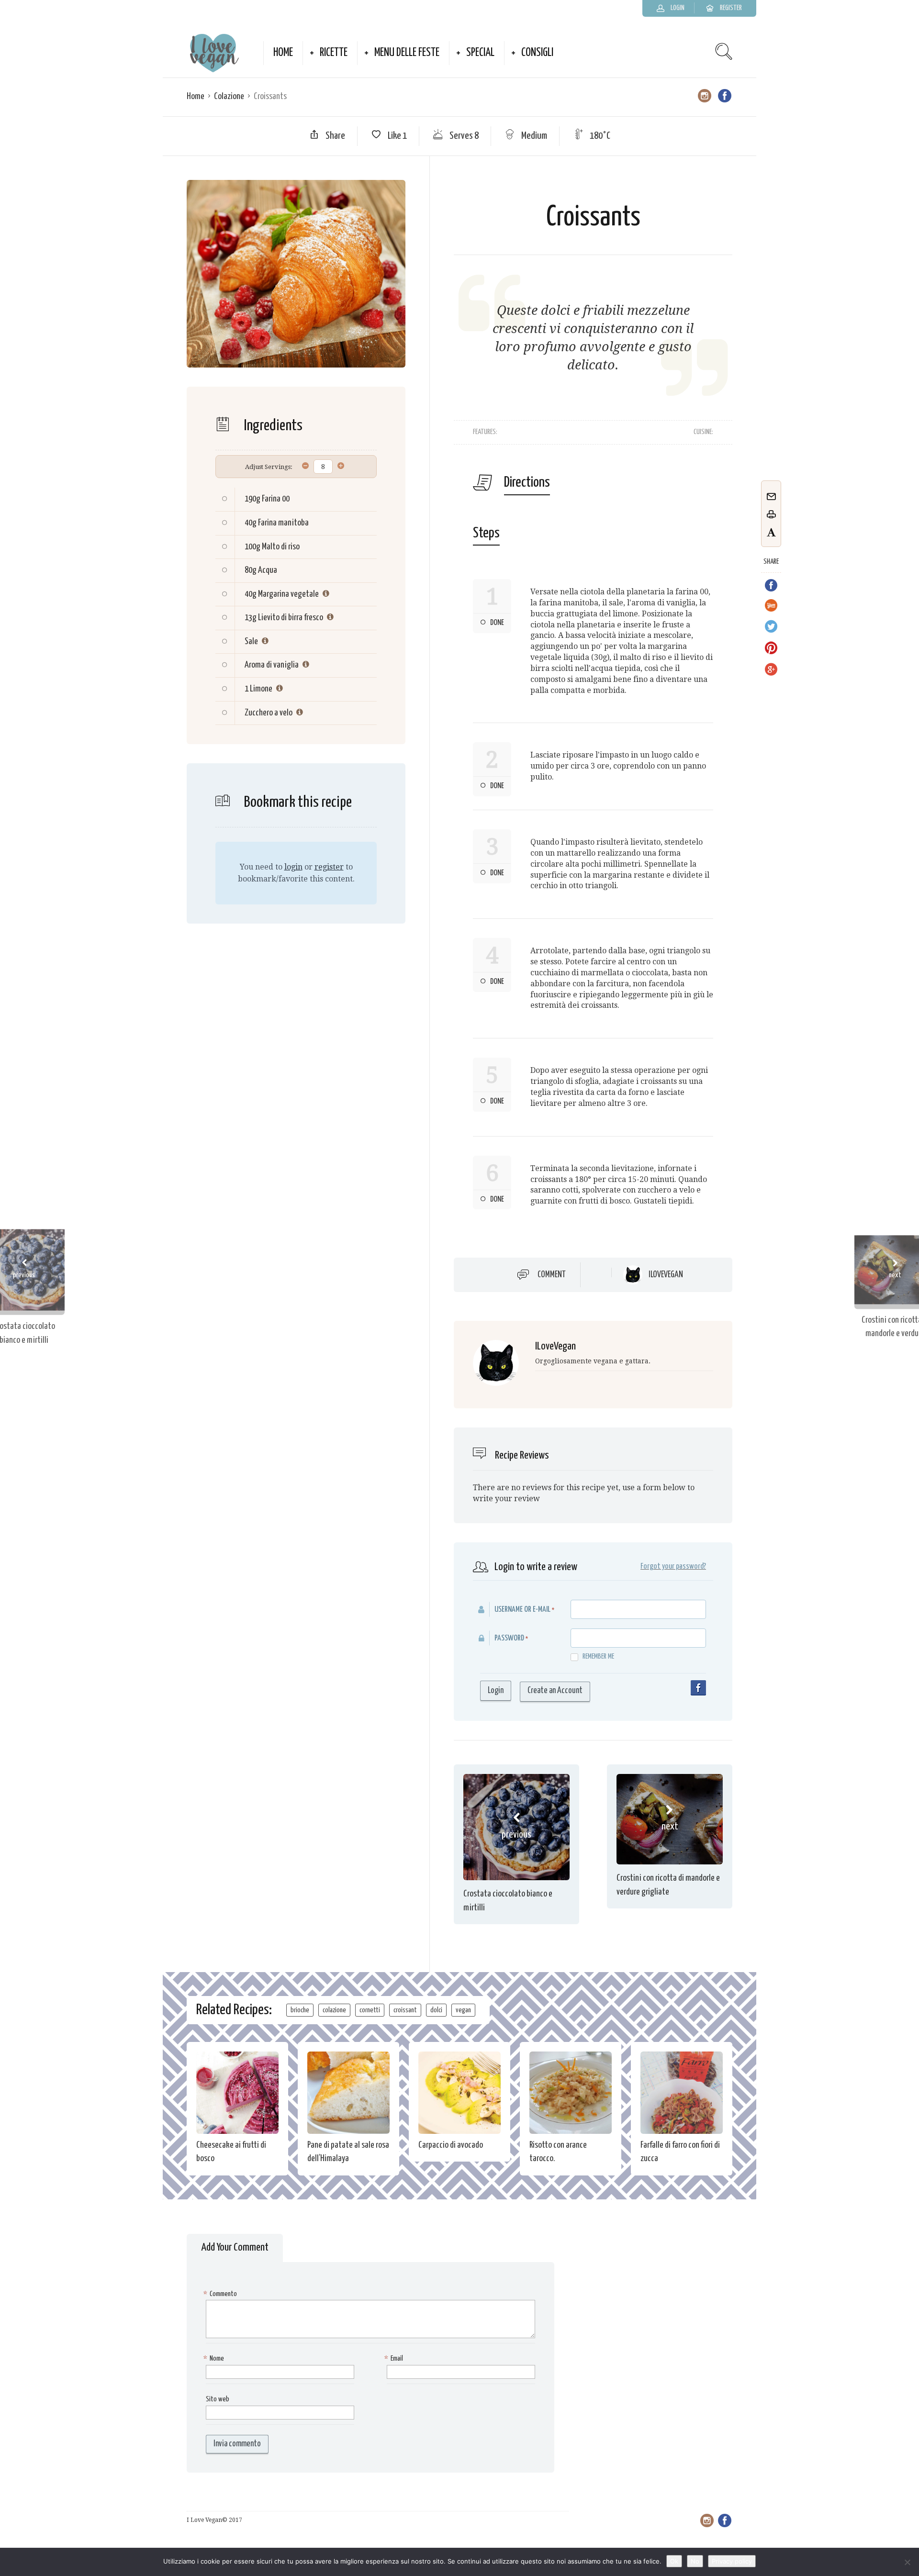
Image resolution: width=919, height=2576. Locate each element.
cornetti (370, 2010)
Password (509, 1638)
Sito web (218, 2399)
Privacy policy (732, 2561)
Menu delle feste (407, 53)
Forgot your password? (673, 1567)
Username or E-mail (522, 1610)
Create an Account (555, 1691)
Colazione (229, 96)
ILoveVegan (666, 1275)
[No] (907, 2562)
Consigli (537, 53)
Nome (215, 2359)
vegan (463, 2010)
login (293, 867)
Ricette (334, 53)
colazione (334, 2010)
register (329, 867)
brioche (300, 2010)
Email (395, 2359)
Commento (221, 2294)
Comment (552, 1275)
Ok (674, 2561)
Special (480, 53)
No (695, 2561)
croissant (405, 2010)
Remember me (598, 1656)
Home (283, 53)
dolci (436, 2010)
